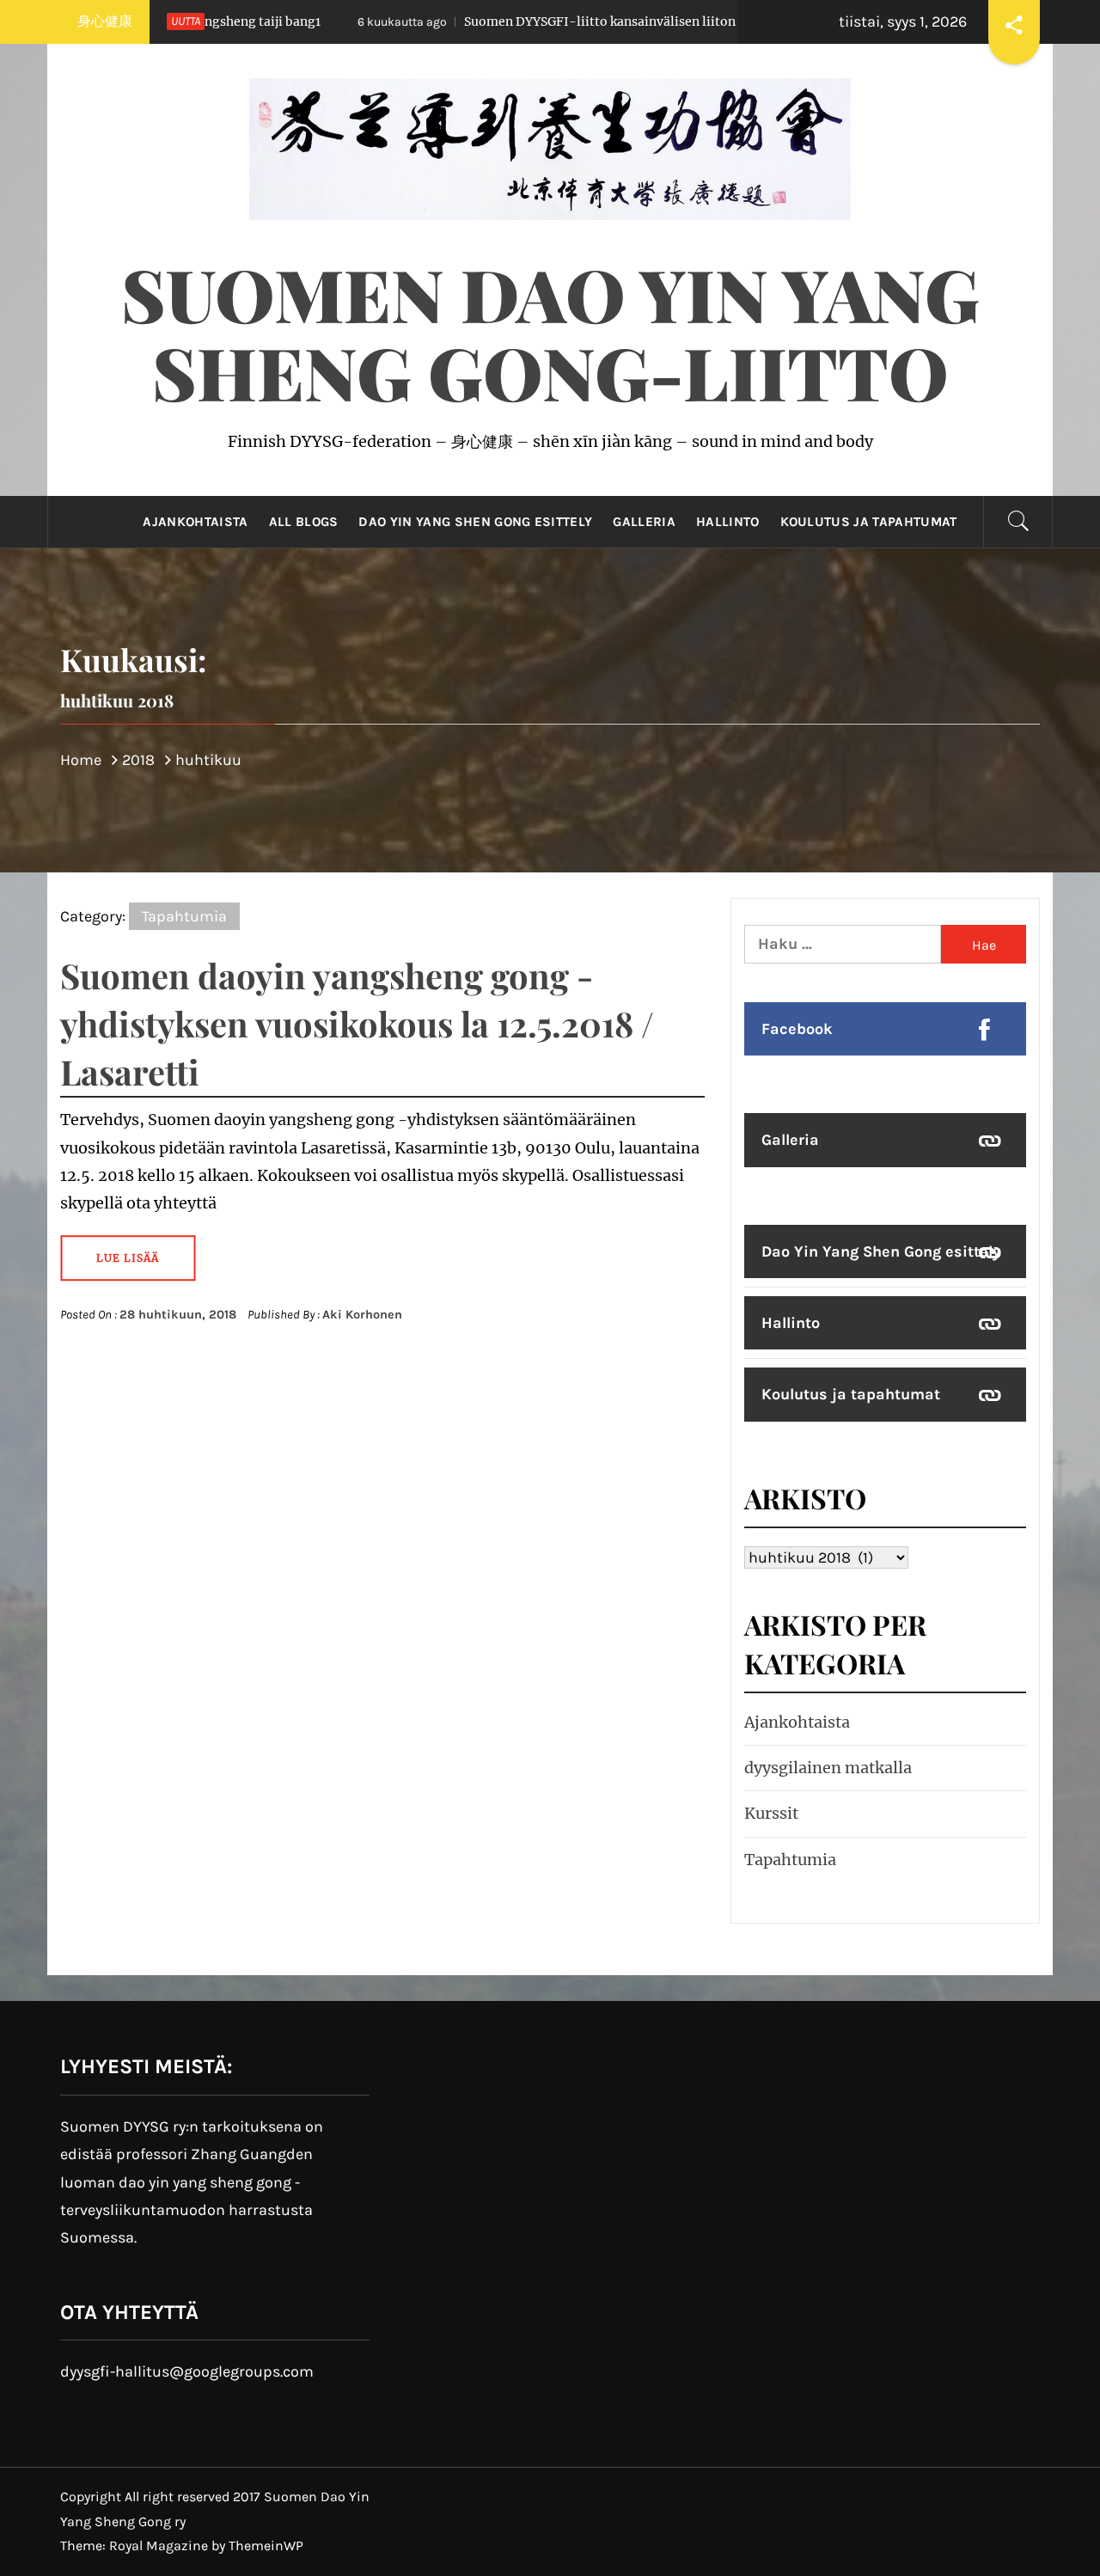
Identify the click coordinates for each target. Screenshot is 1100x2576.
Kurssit (771, 1813)
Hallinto (728, 522)
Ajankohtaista (195, 522)
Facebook (797, 1029)
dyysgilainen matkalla (828, 1768)
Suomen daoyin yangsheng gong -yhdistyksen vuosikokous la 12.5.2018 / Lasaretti (357, 1023)
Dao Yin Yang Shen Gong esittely (475, 522)
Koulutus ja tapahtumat (869, 522)
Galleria (644, 522)
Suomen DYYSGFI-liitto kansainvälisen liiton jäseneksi (502, 21)
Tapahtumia (184, 916)
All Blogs (304, 522)
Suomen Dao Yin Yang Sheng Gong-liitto (550, 332)
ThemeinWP (266, 2545)
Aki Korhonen (362, 1315)
